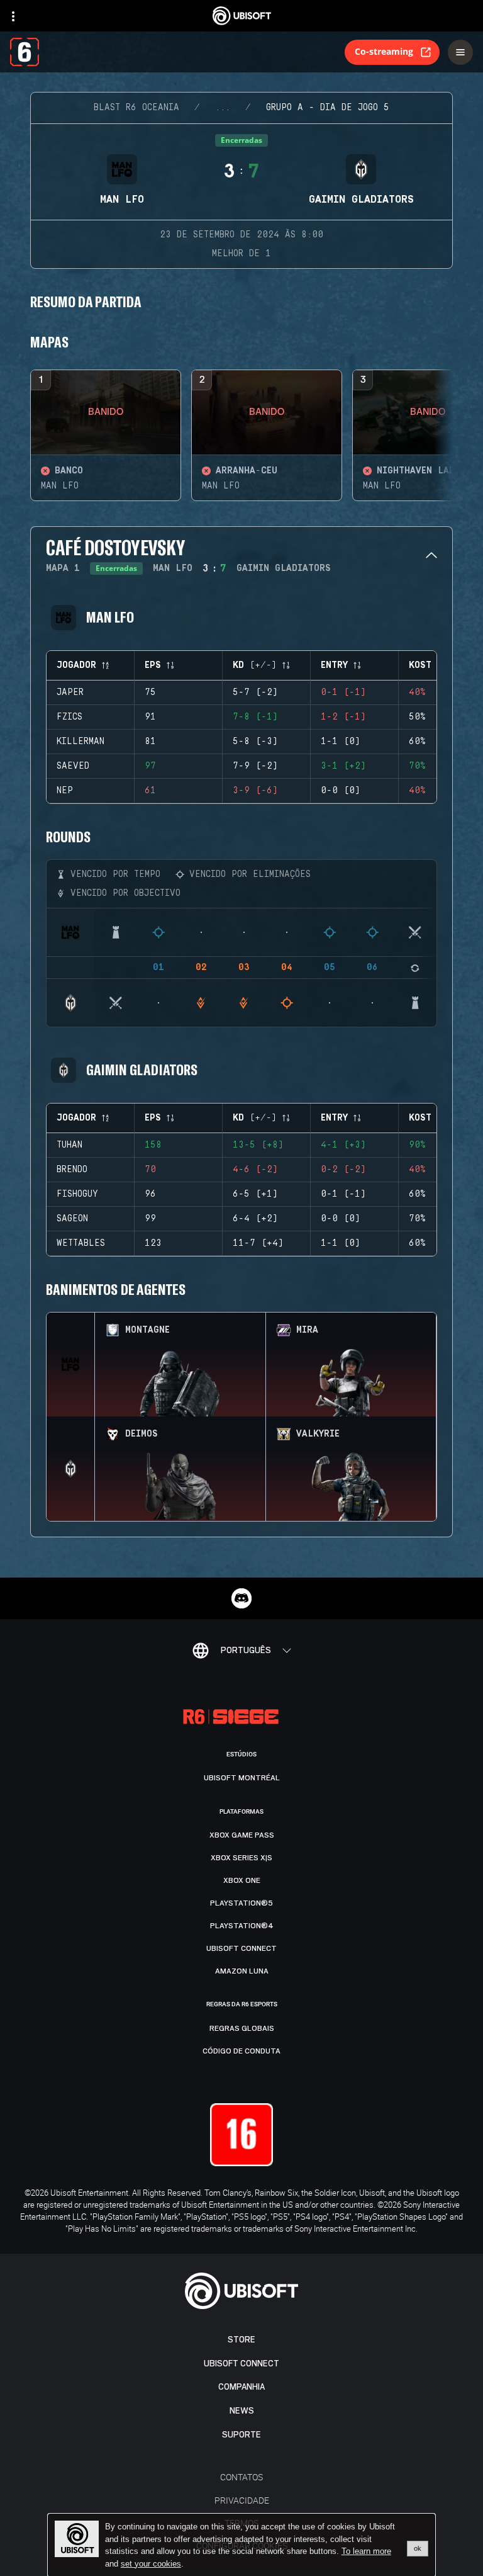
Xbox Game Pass (242, 1835)
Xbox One (242, 1880)
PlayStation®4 (242, 1926)
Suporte (241, 2435)
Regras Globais (242, 2028)
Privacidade (242, 2500)
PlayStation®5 (241, 1903)
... (223, 108)
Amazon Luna (242, 1971)
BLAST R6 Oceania (136, 108)
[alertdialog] (241, 2545)
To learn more (366, 2551)
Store (241, 2340)
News (242, 2411)
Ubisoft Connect (241, 2364)
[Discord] (241, 1598)
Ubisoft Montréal (242, 1778)
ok (418, 2548)
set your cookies (151, 2564)
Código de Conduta (241, 2051)
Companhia (241, 2387)
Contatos (241, 2477)
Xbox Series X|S (241, 1858)
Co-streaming (384, 51)
